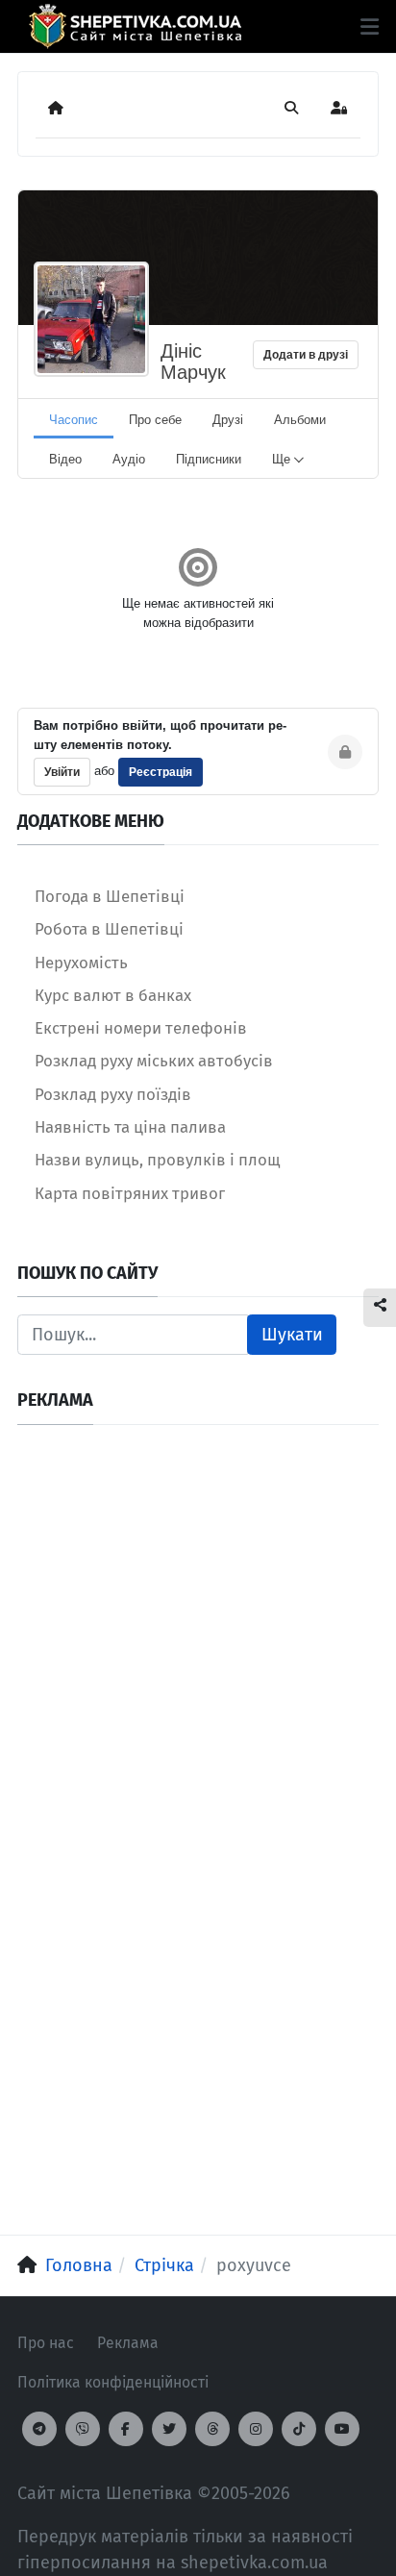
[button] (370, 27)
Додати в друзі (306, 355)
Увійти (62, 772)
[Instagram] (256, 2429)
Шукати (292, 1335)
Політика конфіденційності (113, 2382)
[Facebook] (126, 2429)
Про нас (46, 2343)
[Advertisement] (198, 1640)
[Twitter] (169, 2429)
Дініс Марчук (193, 362)
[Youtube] (342, 2429)
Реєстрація (161, 772)
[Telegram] (39, 2429)
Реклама (128, 2343)
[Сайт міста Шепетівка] (135, 26)
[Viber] (83, 2429)
